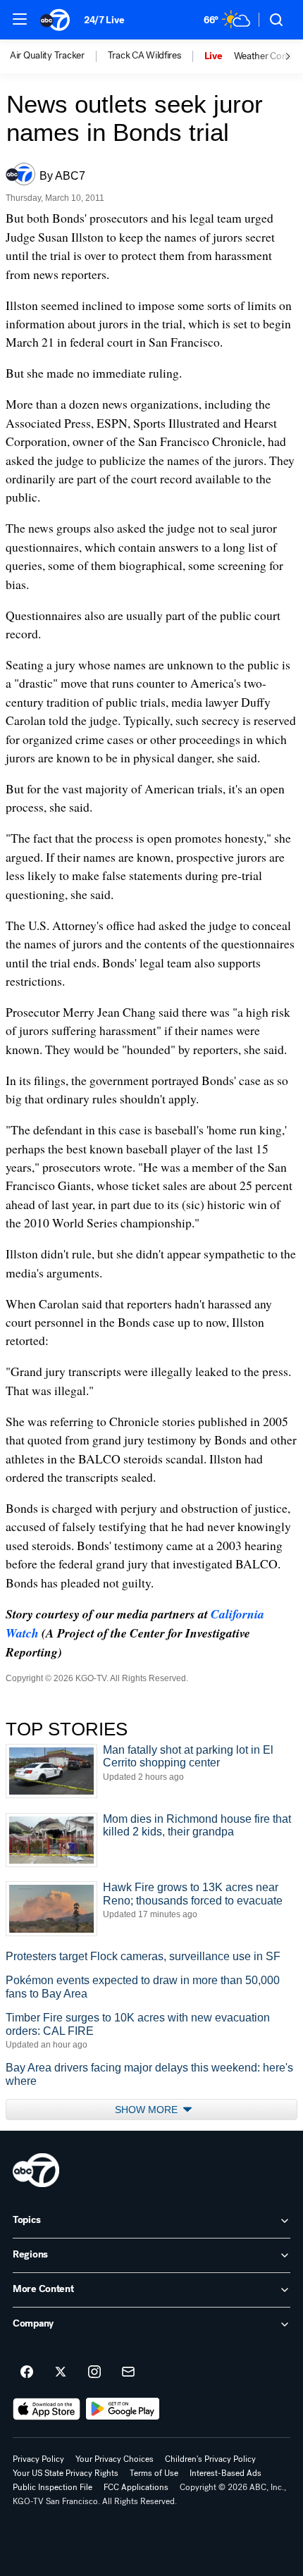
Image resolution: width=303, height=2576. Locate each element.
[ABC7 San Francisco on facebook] (27, 2372)
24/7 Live (104, 20)
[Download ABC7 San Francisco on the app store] (47, 2409)
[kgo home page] (36, 2170)
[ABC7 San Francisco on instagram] (94, 2372)
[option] (59, 56)
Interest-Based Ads (225, 2473)
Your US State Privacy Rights (66, 2473)
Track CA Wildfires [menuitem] (144, 56)
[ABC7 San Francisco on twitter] (61, 2372)
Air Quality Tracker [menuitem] (47, 56)
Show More (148, 2110)
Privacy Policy (38, 2459)
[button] (20, 19)
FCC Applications (136, 2487)
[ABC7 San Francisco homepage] (55, 20)
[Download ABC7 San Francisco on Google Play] (123, 2409)
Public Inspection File (52, 2487)
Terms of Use (154, 2473)
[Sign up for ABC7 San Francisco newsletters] (128, 2372)
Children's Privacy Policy (210, 2459)
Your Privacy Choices (115, 2459)
